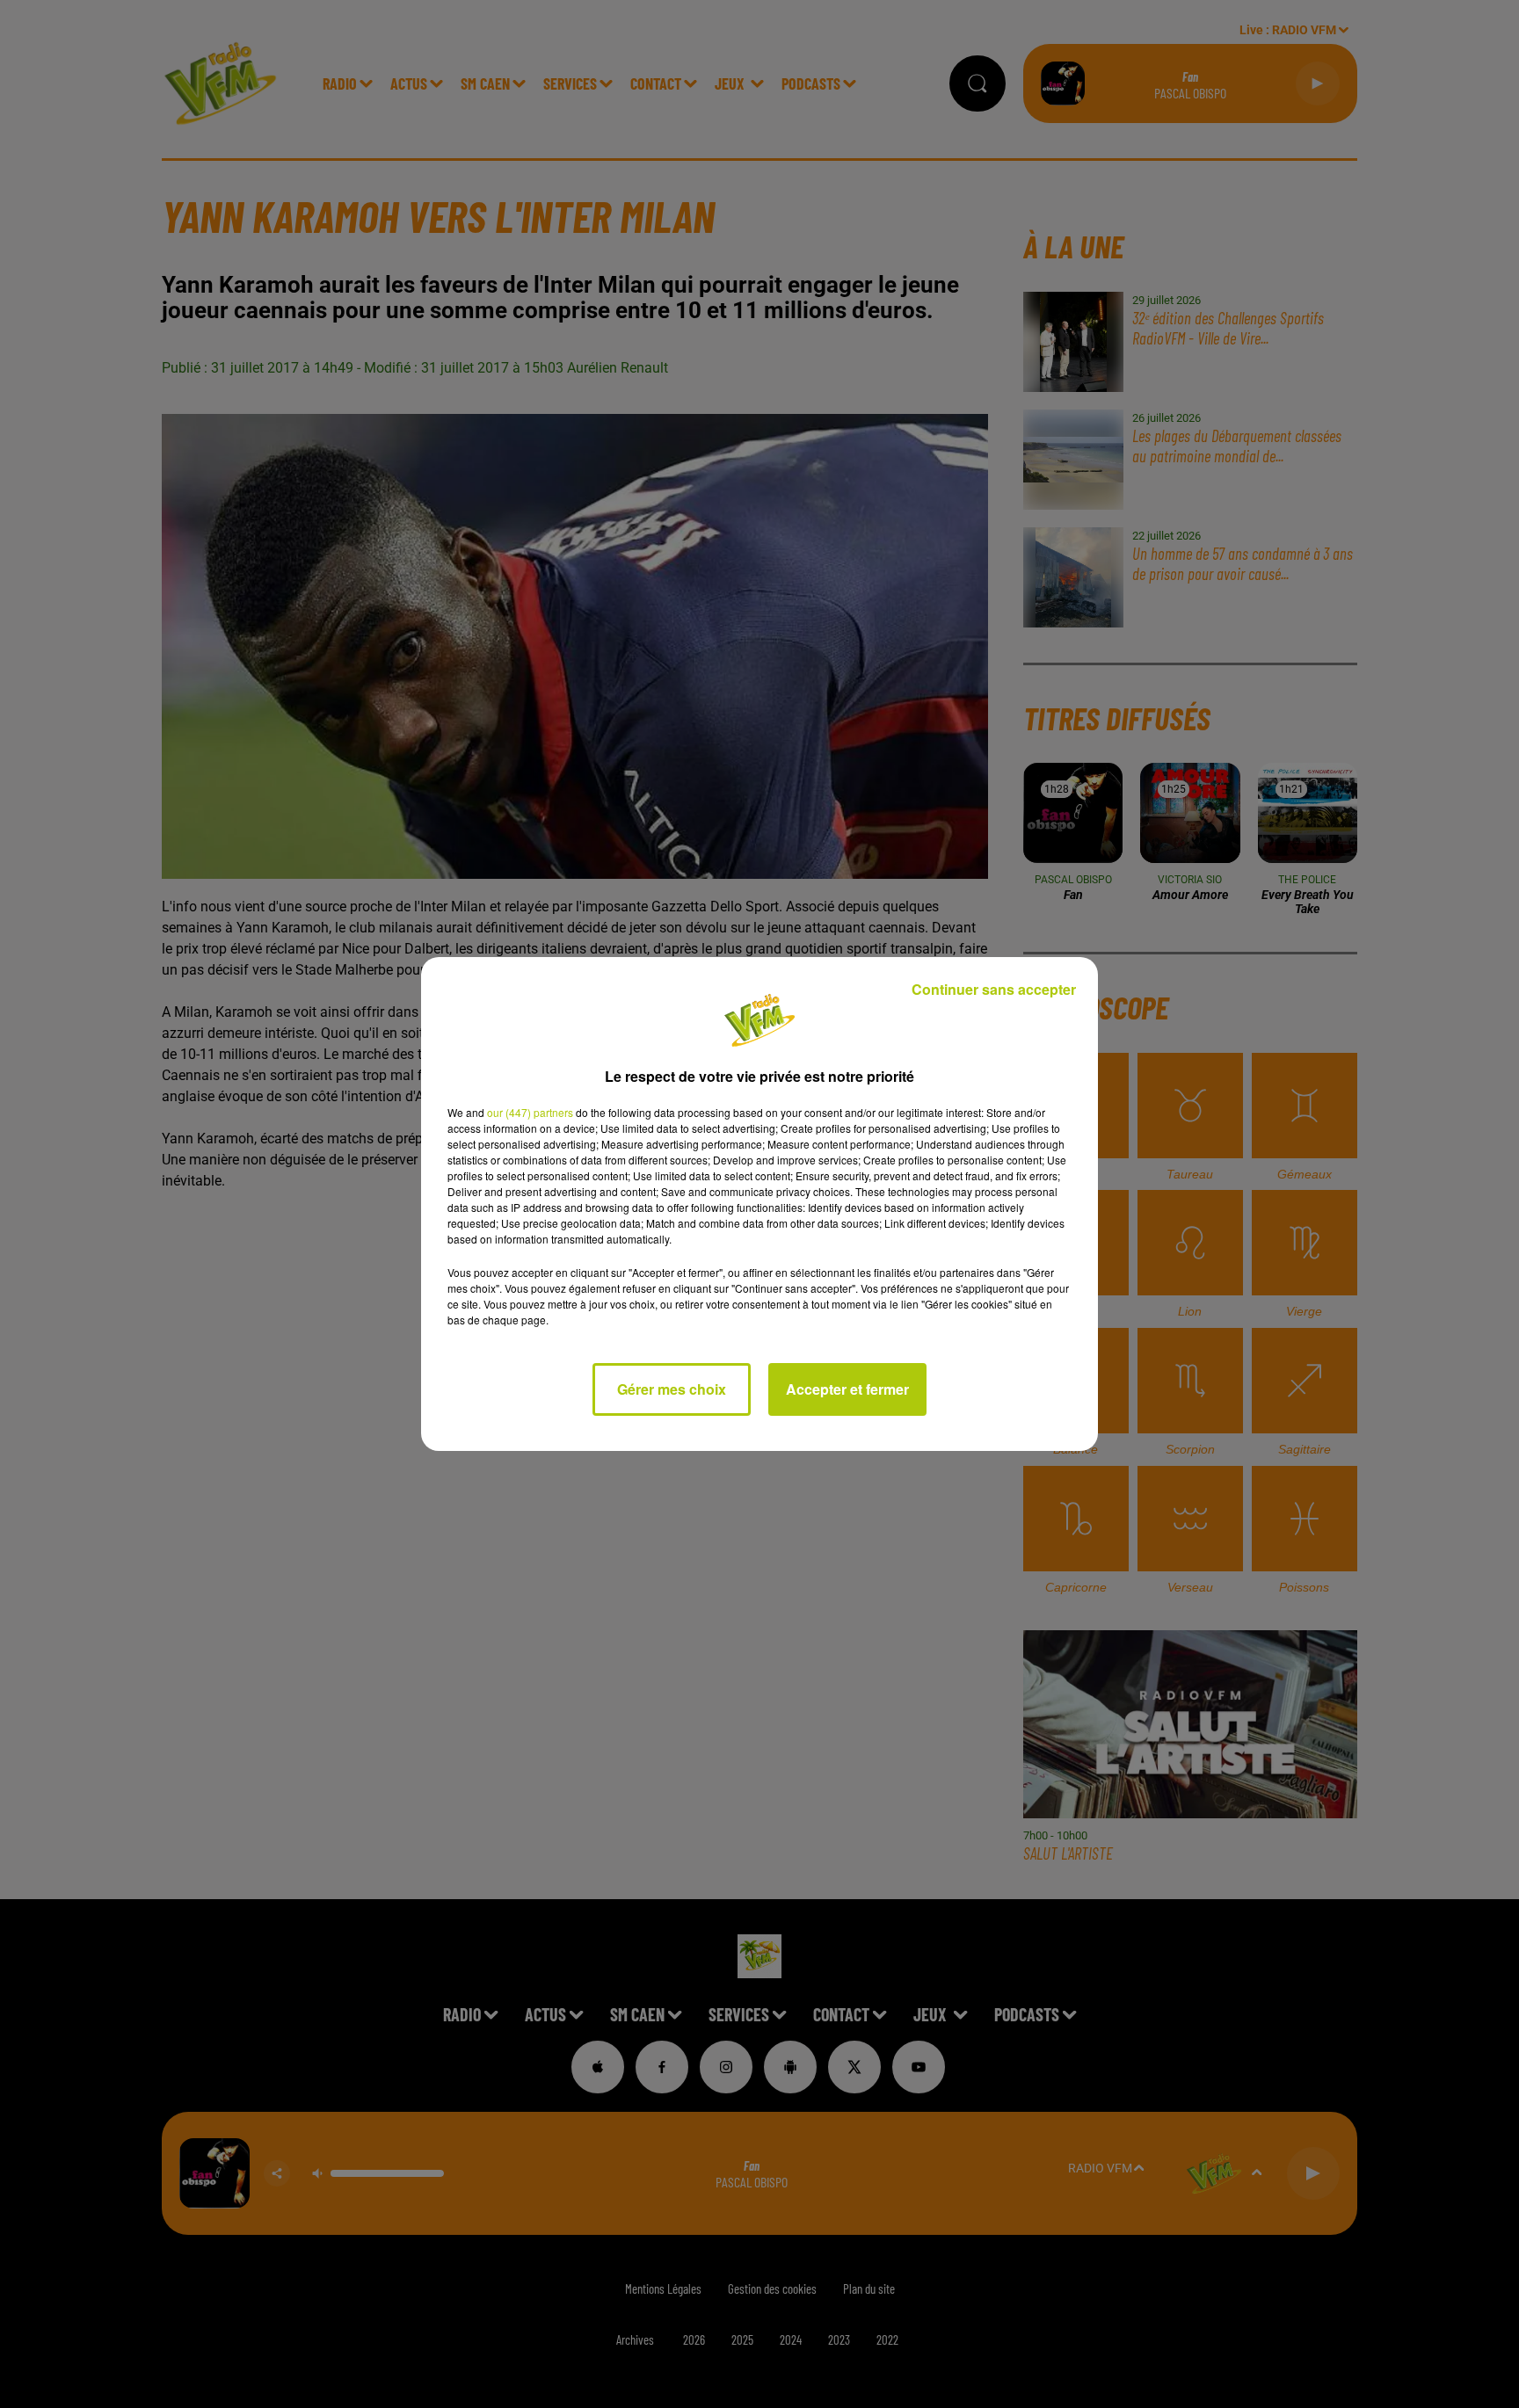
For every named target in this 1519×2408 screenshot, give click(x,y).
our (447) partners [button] (530, 1112)
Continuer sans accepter (994, 989)
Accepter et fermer (847, 1389)
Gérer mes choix (672, 1389)
